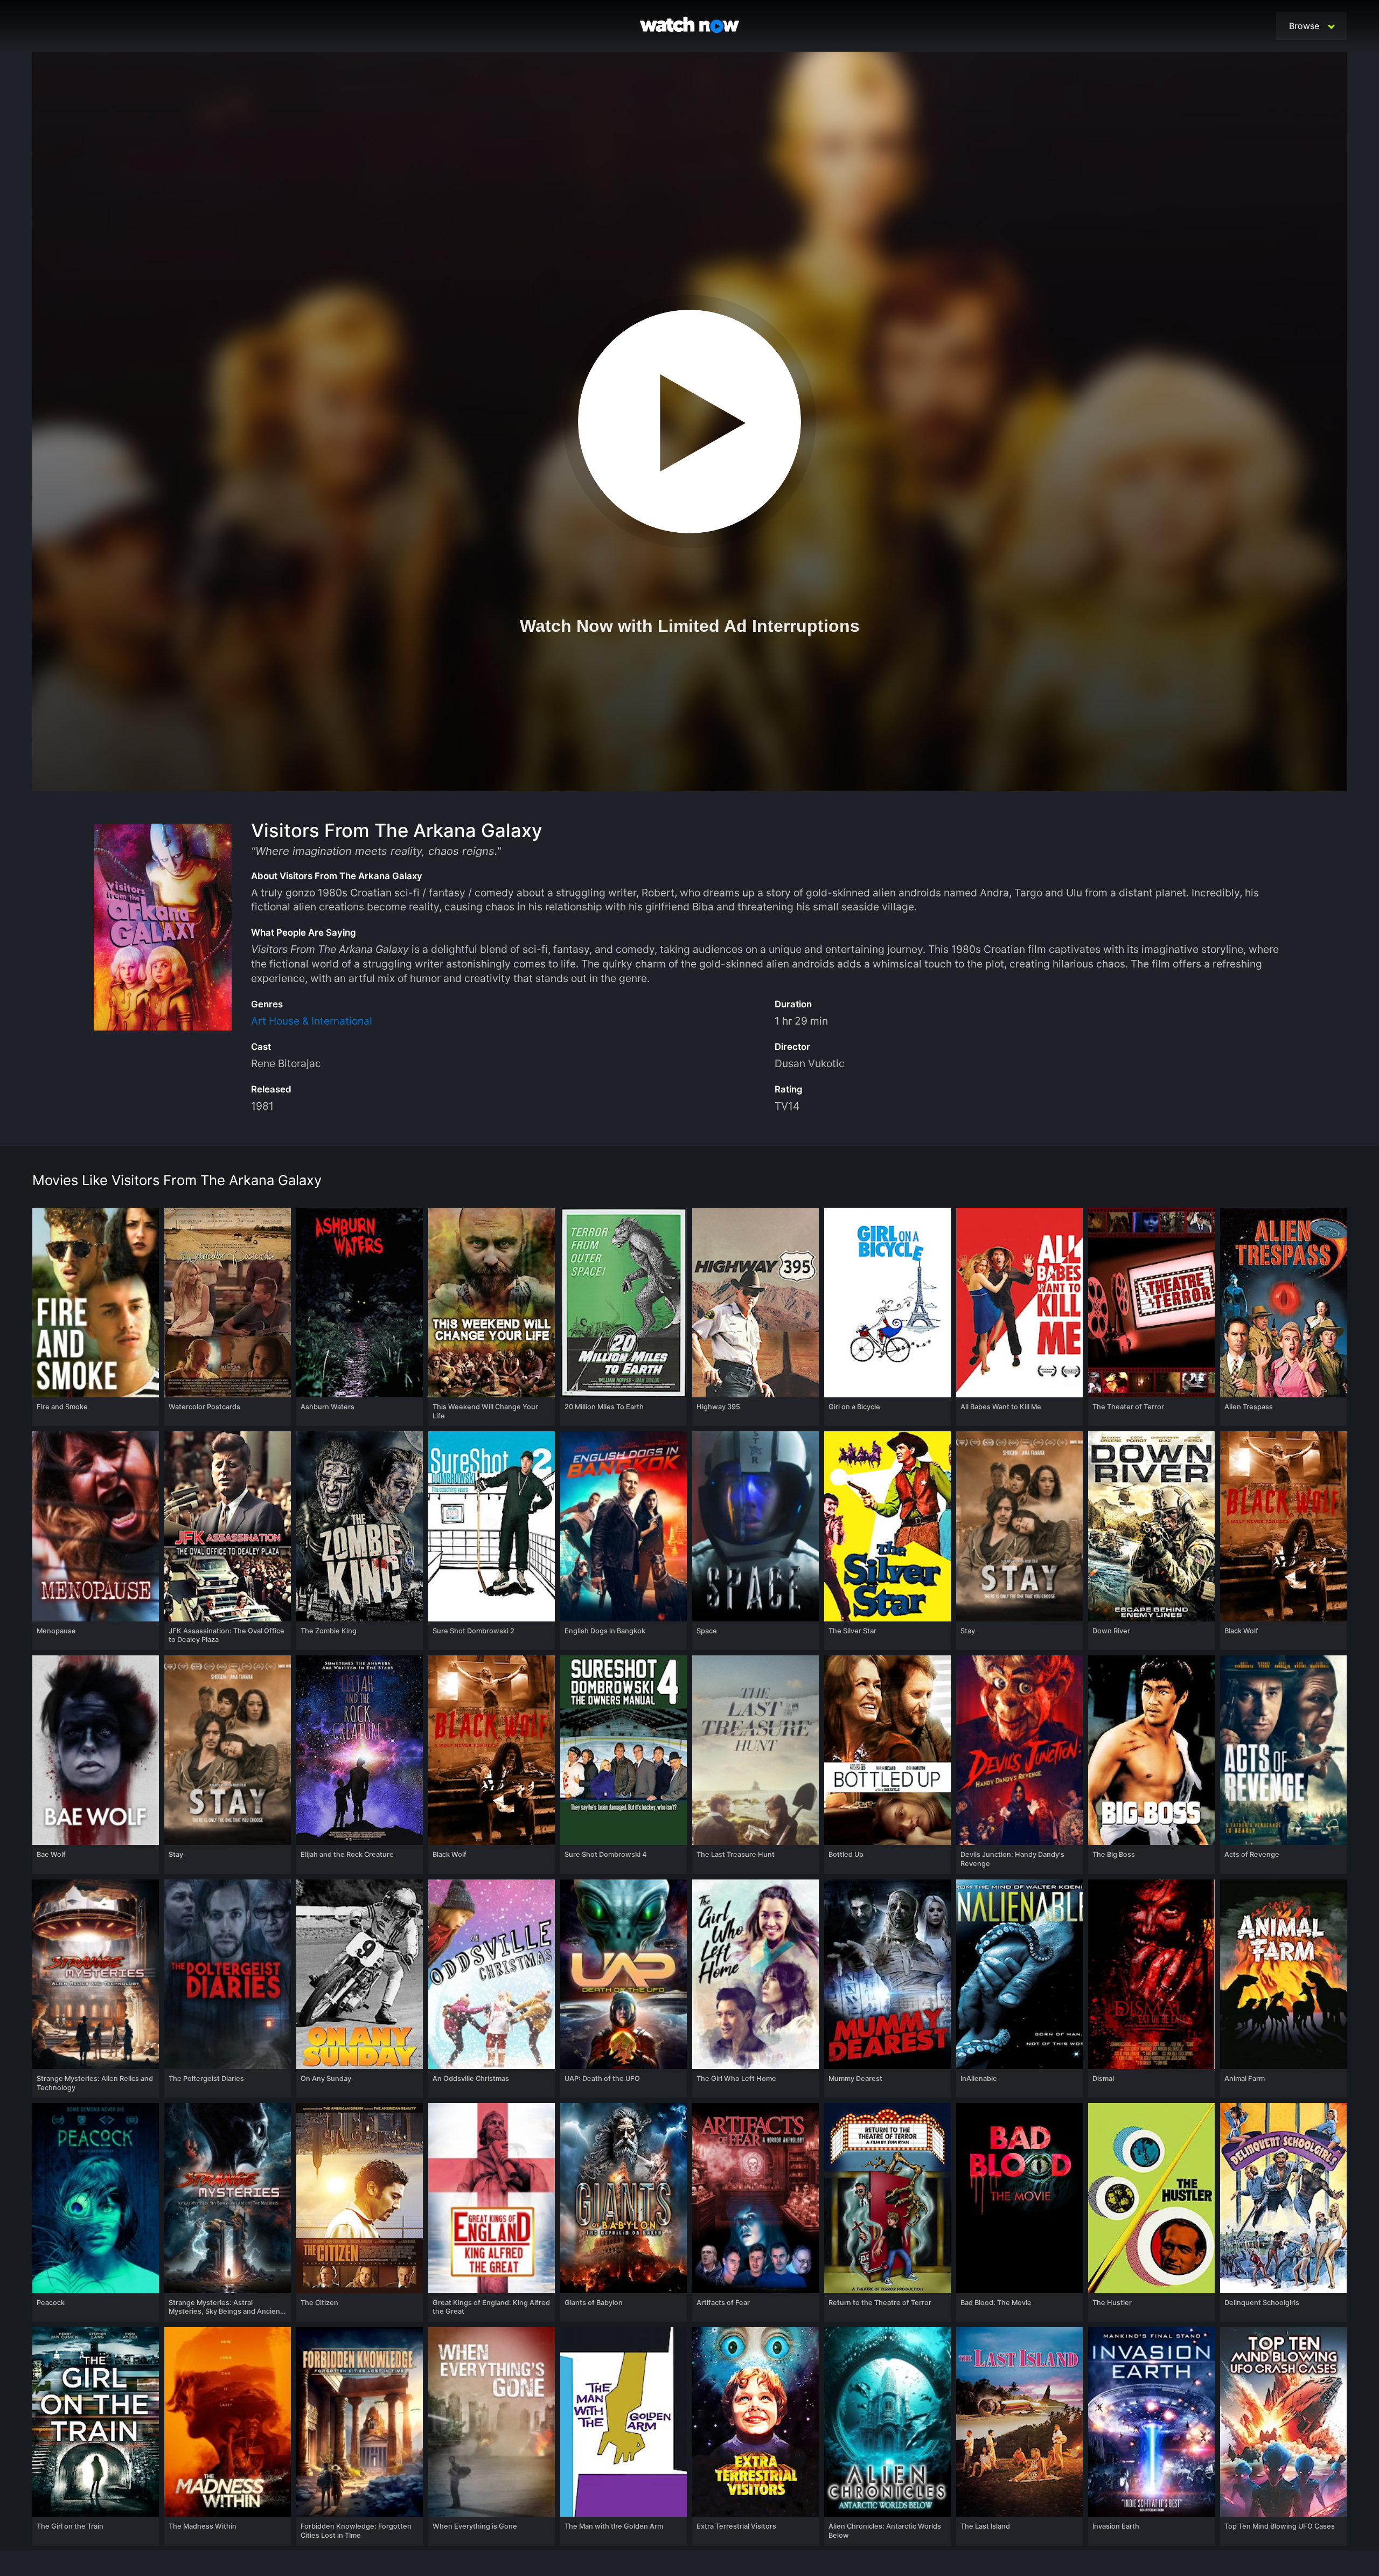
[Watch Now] (689, 26)
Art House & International (312, 1021)
